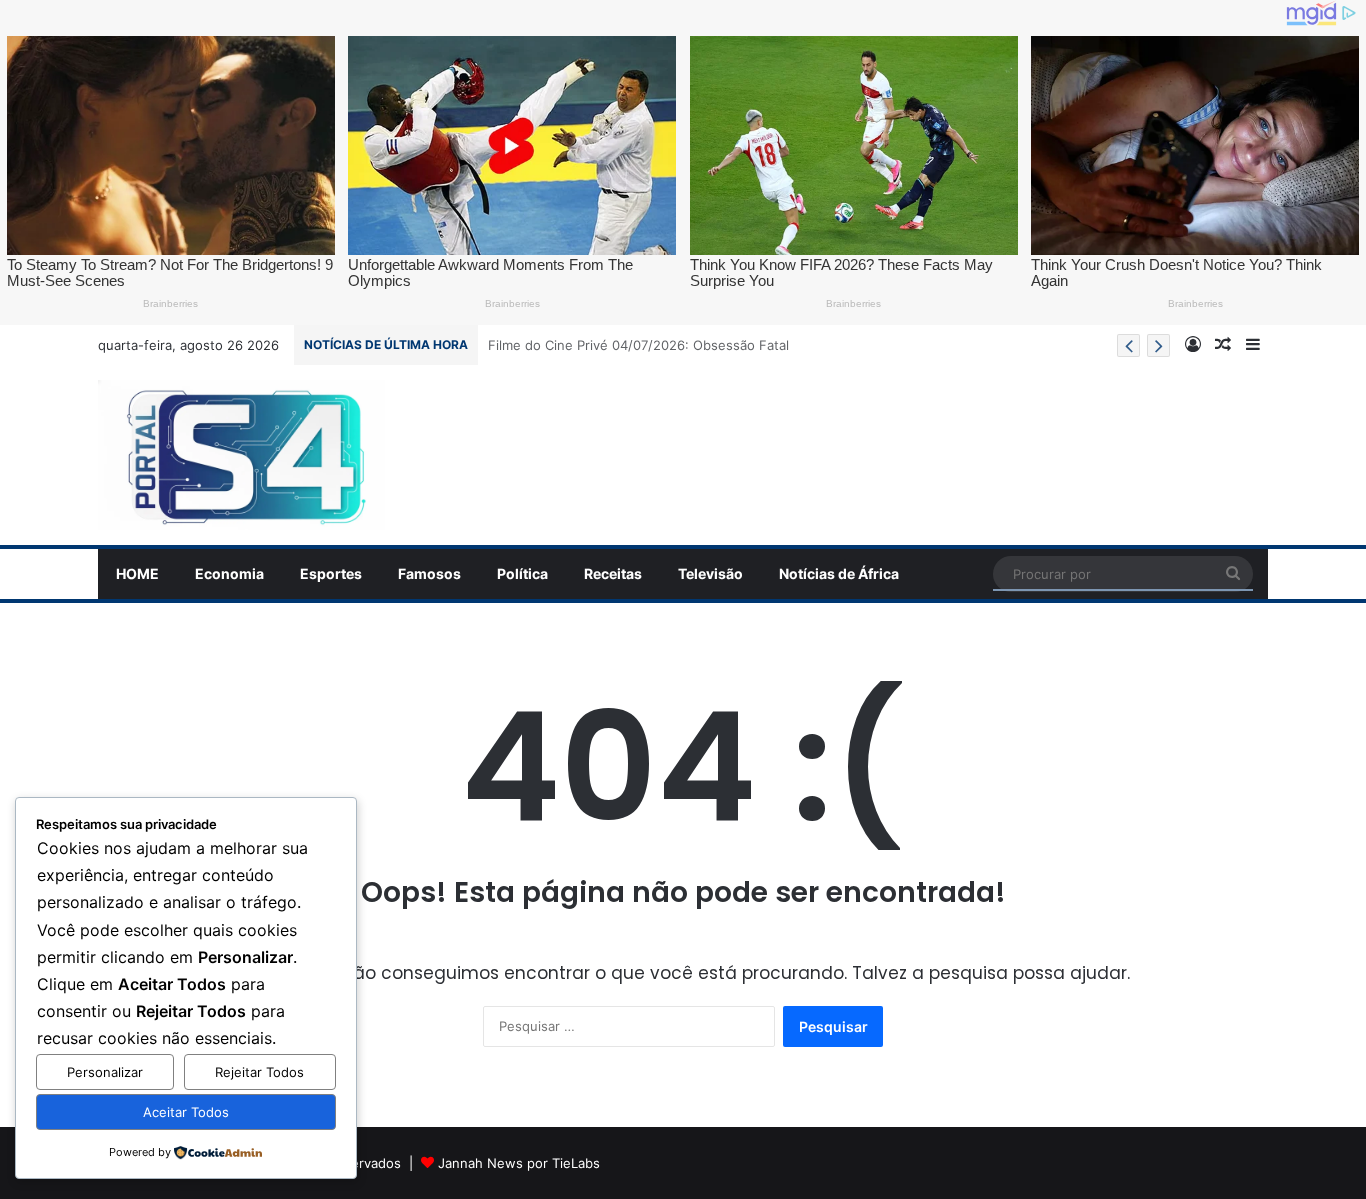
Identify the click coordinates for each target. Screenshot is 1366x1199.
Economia (229, 573)
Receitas (613, 573)
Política (522, 573)
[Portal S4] (241, 455)
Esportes (331, 573)
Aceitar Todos (186, 1112)
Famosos (429, 573)
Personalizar (105, 1072)
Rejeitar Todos (259, 1072)
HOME (137, 573)
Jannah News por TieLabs (519, 1163)
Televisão (710, 573)
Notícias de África (839, 573)
